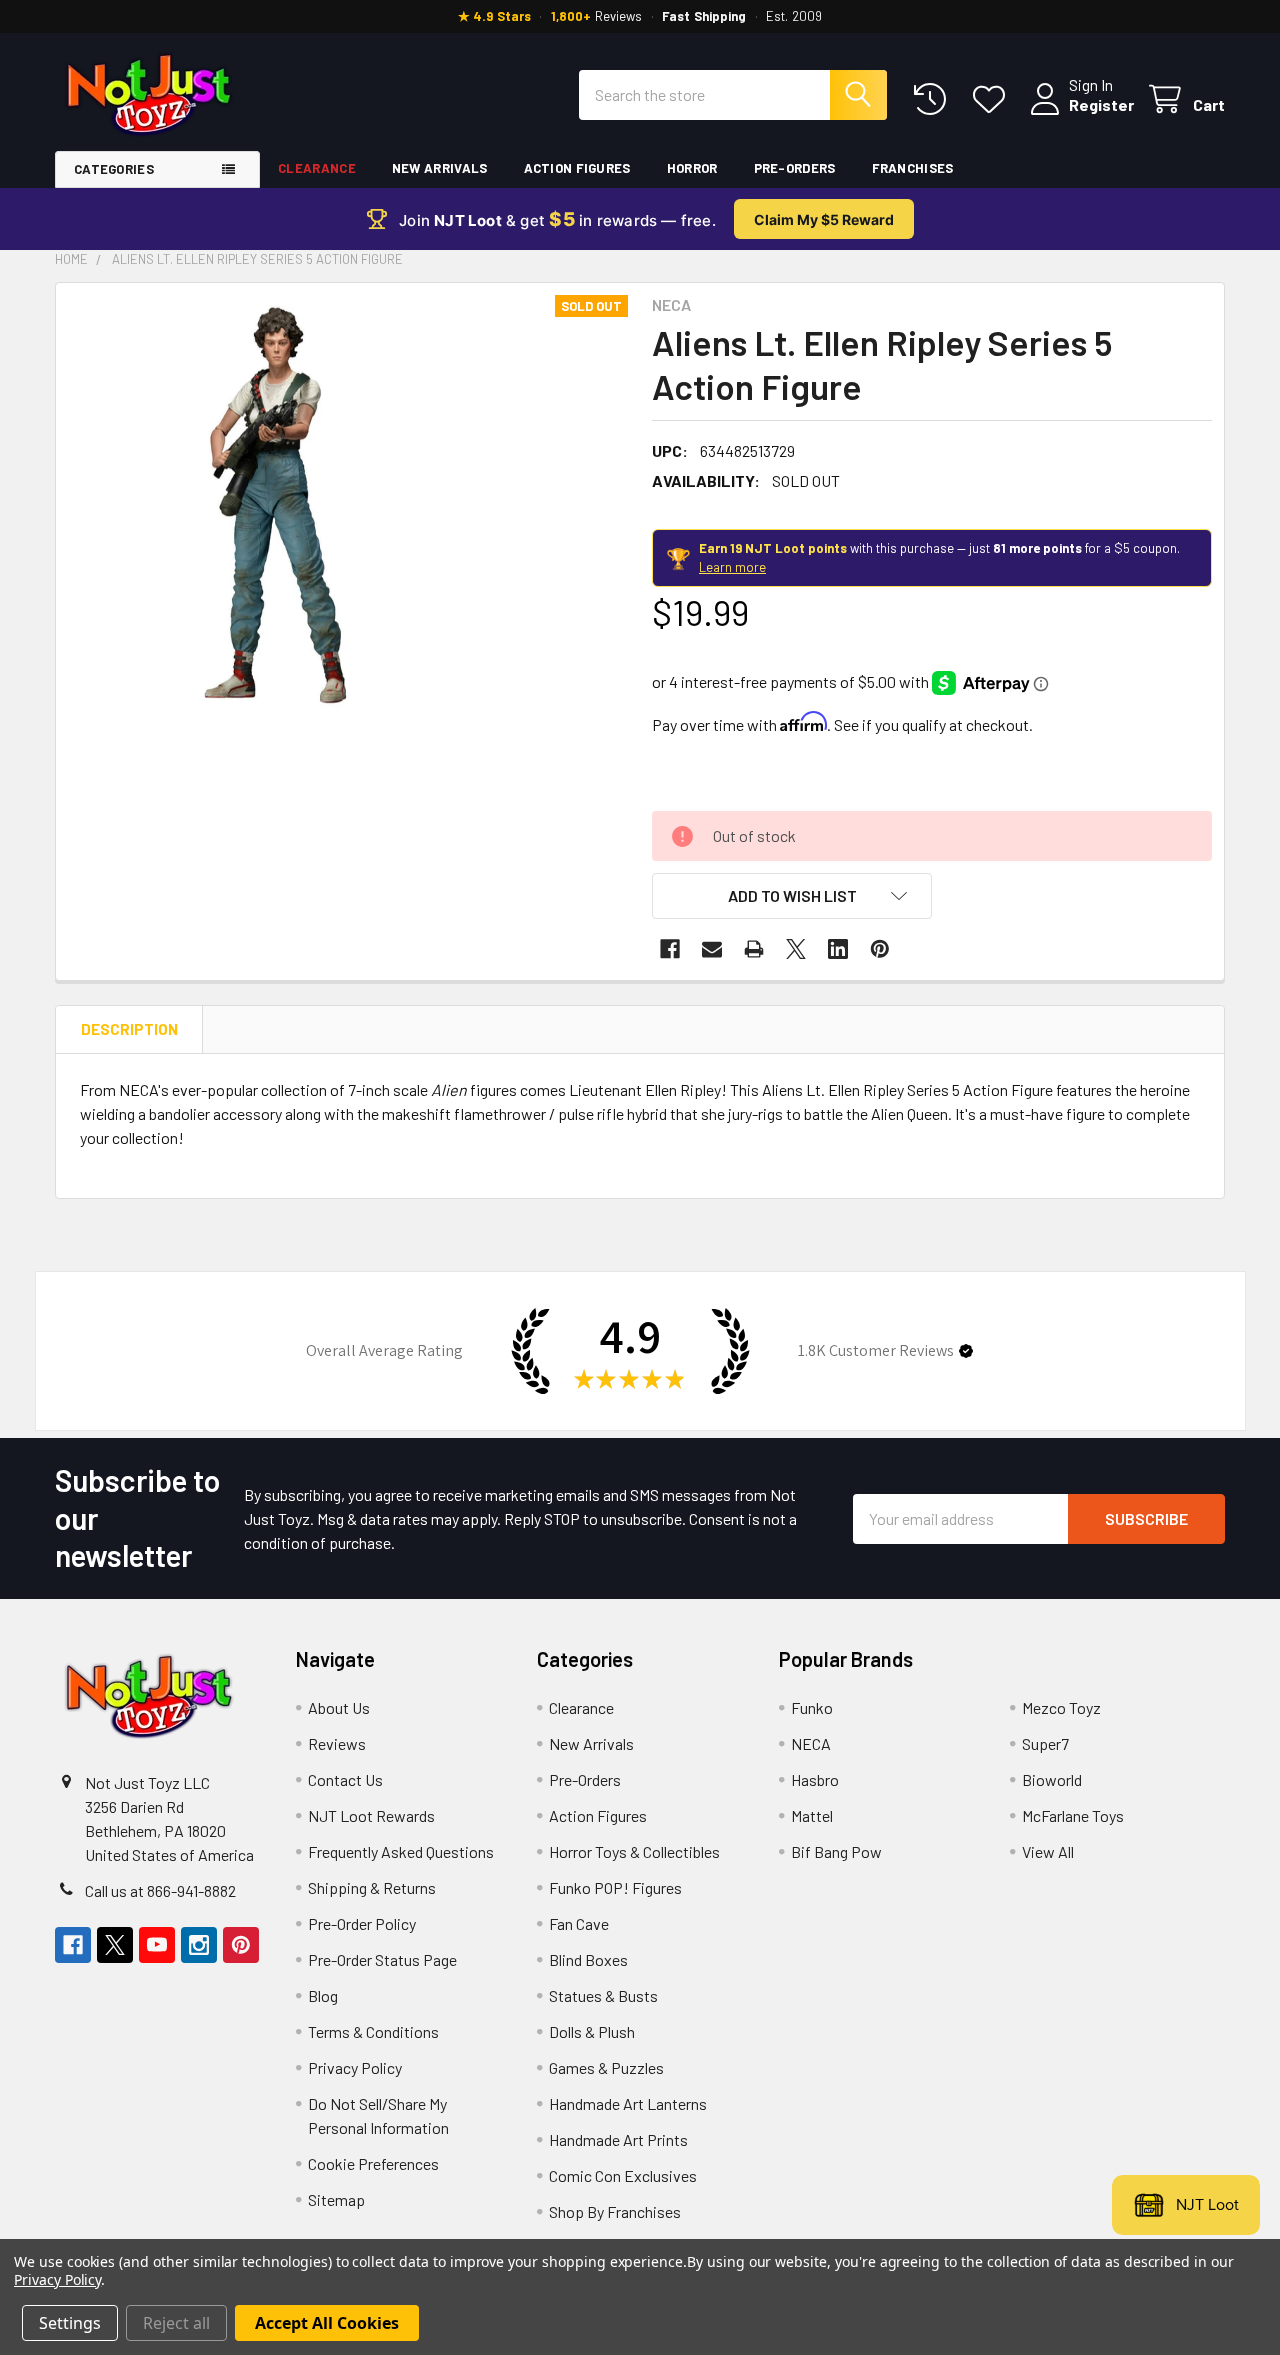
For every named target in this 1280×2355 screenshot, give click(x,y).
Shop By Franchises (615, 2211)
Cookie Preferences (373, 2163)
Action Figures (577, 168)
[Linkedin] (838, 949)
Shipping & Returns (372, 1887)
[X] (796, 949)
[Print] (754, 949)
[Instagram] (199, 1945)
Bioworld (1052, 1779)
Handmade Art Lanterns (628, 2103)
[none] (282, 509)
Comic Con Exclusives (623, 2175)
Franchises (913, 168)
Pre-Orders (795, 168)
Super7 (1045, 1743)
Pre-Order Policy (362, 1923)
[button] (792, 896)
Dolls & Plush (592, 2031)
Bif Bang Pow (836, 1851)
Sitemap (336, 2199)
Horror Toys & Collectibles (634, 1851)
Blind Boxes (588, 1959)
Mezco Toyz (1061, 1707)
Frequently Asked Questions (401, 1851)
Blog (323, 1995)
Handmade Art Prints (618, 2139)
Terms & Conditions (373, 2031)
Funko (812, 1707)
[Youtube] (157, 1945)
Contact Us (345, 1779)
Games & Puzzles (606, 2067)
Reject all (176, 2323)
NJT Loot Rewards (371, 1815)
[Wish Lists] (993, 99)
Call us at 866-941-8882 (160, 1890)
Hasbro (815, 1779)
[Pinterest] (880, 949)
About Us (339, 1707)
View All (1048, 1851)
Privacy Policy (355, 2067)
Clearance (317, 168)
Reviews (337, 1743)
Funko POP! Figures (615, 1887)
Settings (70, 2323)
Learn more (732, 567)
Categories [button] (114, 169)
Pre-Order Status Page (382, 1959)
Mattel (812, 1815)
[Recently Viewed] (934, 99)
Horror (692, 168)
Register (1101, 104)
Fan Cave (579, 1923)
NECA (811, 1743)
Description (129, 1029)
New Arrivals (440, 168)
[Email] (712, 949)
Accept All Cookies (327, 2323)
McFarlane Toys (1073, 1815)
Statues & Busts (603, 1995)
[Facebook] (670, 949)
